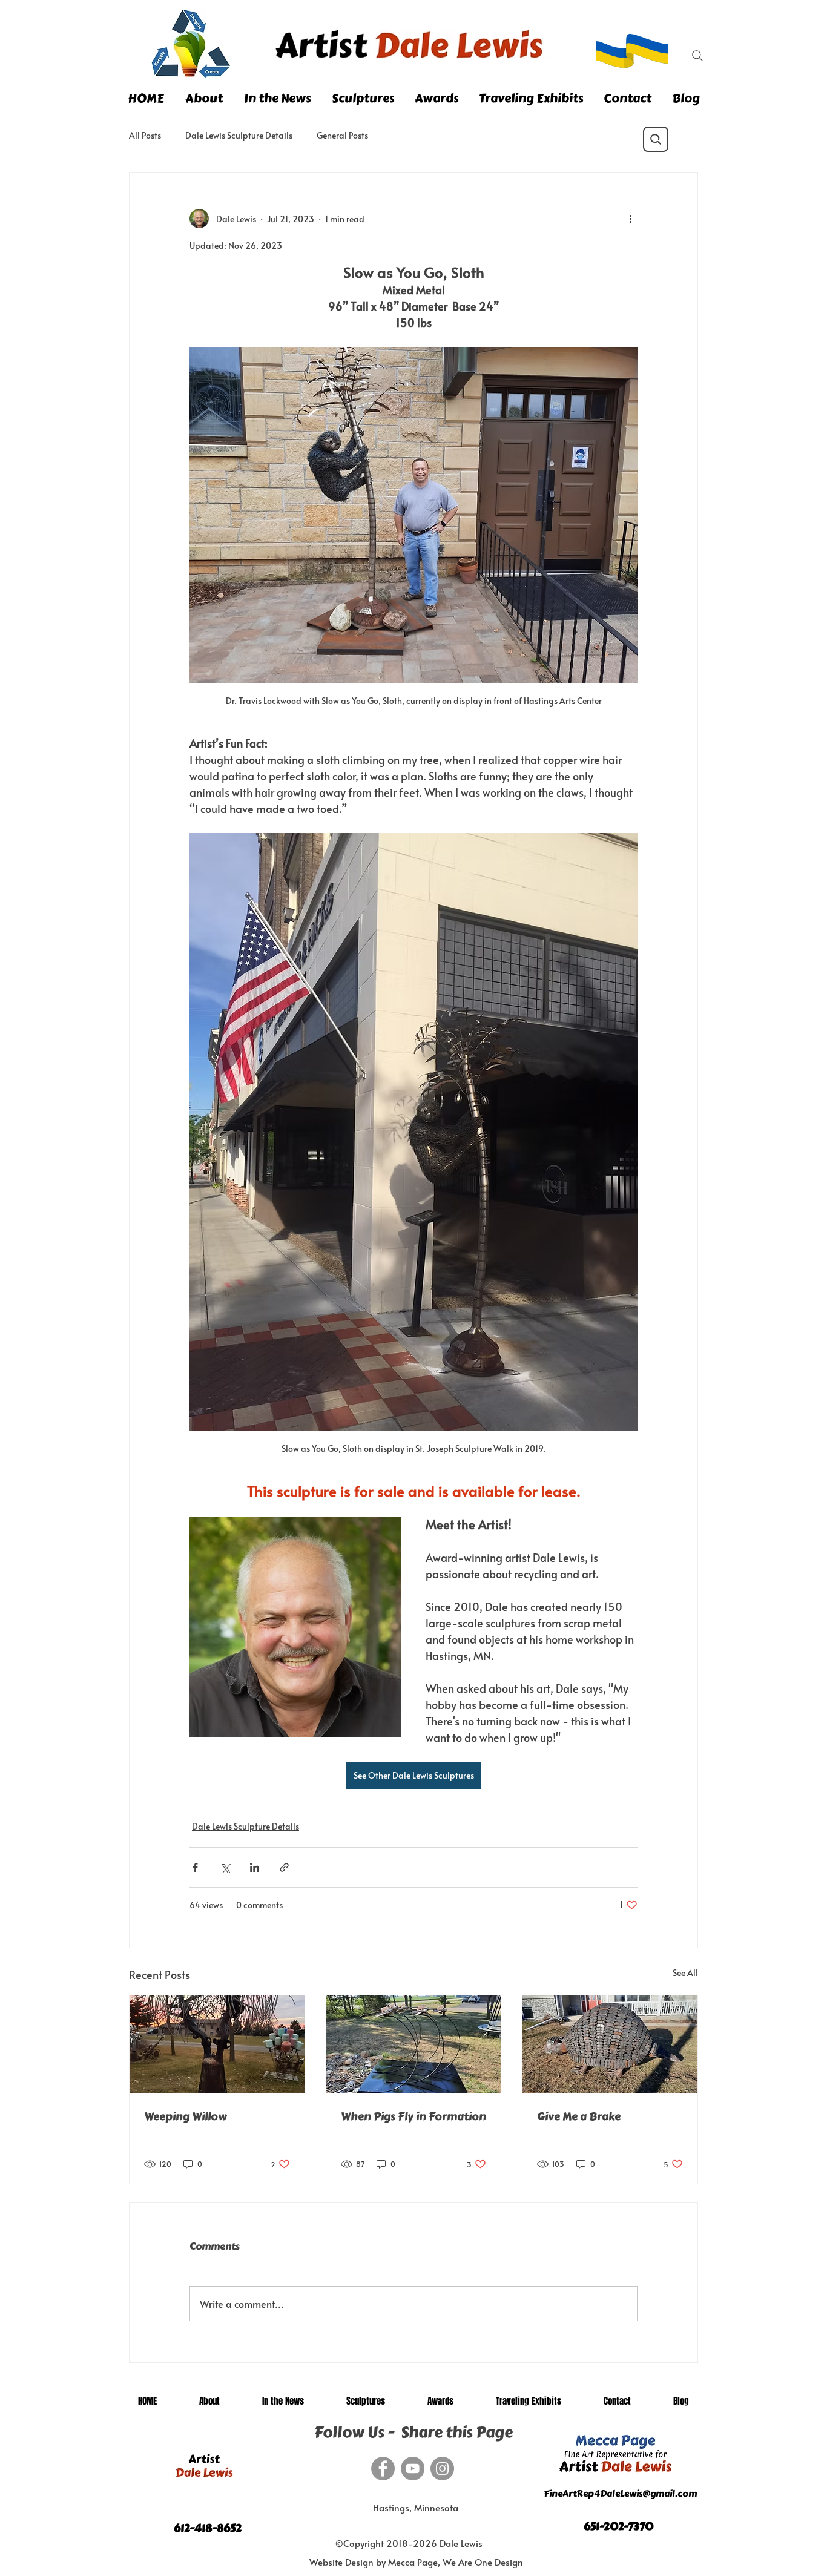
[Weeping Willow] (217, 2044)
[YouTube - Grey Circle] (413, 2469)
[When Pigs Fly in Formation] (414, 2044)
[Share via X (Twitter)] (225, 1867)
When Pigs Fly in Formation (413, 2116)
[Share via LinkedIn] (255, 1867)
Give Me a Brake (579, 2116)
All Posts (145, 135)
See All (685, 1973)
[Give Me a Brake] (610, 2044)
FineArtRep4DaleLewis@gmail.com (620, 2494)
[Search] (697, 56)
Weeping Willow (186, 2116)
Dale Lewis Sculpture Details (239, 135)
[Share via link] (284, 1867)
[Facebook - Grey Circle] (383, 2469)
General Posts (342, 135)
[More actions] (630, 219)
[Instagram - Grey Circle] (442, 2469)
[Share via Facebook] (195, 1867)
